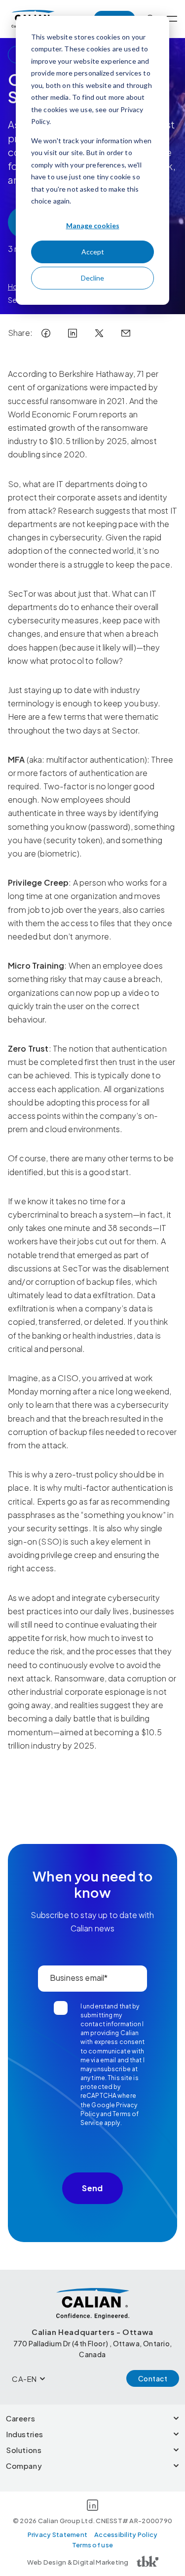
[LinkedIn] (92, 2507)
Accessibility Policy (126, 2535)
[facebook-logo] (46, 333)
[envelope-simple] (126, 333)
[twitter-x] (99, 333)
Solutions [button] (24, 2450)
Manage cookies (93, 225)
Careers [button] (20, 2418)
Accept (93, 252)
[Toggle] (172, 19)
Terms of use (92, 2545)
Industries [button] (25, 2434)
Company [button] (24, 2466)
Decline (92, 278)
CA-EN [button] (24, 2379)
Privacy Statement (57, 2535)
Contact (153, 2378)
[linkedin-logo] (73, 333)
